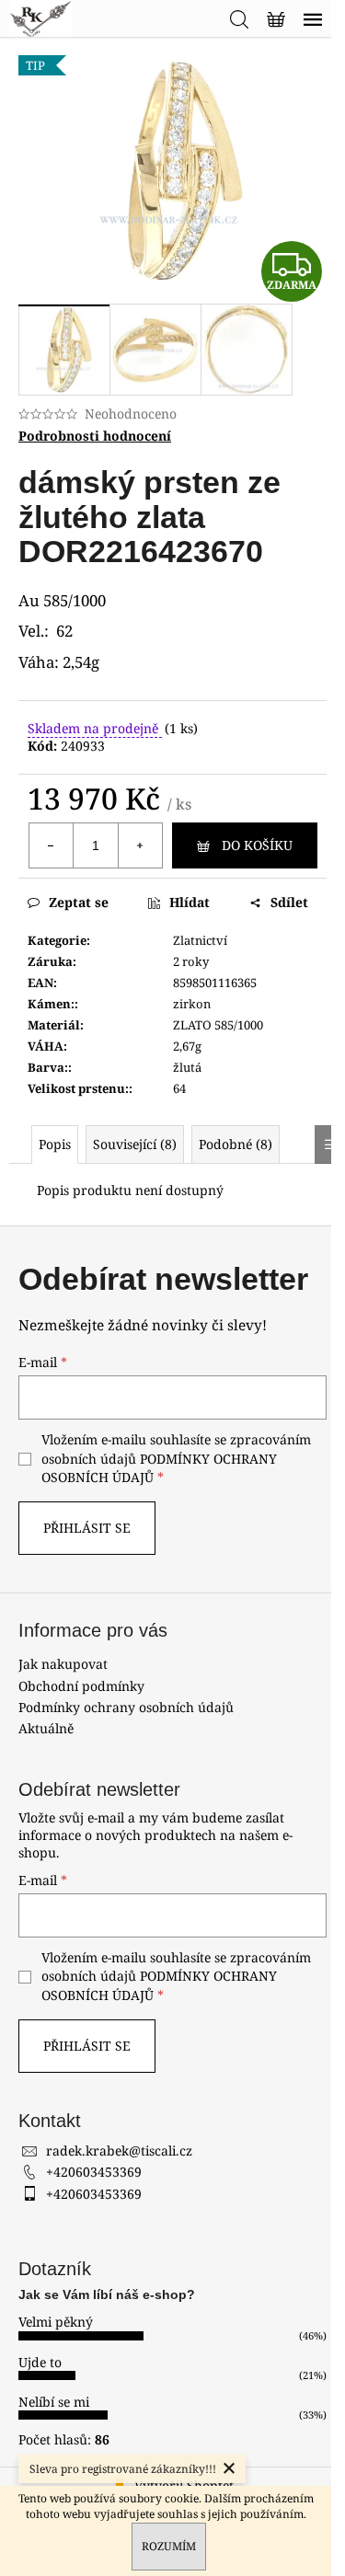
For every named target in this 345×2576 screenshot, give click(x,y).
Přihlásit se (87, 1528)
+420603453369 (94, 2172)
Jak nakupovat (63, 1664)
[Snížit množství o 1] (52, 845)
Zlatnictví (200, 940)
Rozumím (169, 2546)
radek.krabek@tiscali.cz (119, 2150)
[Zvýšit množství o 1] (140, 845)
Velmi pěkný (56, 2322)
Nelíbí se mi (54, 2402)
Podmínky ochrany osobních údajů (126, 1707)
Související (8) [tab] (135, 1144)
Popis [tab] (55, 1144)
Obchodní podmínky (81, 1686)
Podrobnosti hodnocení (95, 436)
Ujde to (40, 2362)
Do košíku (257, 845)
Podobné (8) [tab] (236, 1144)
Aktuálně (46, 1728)
